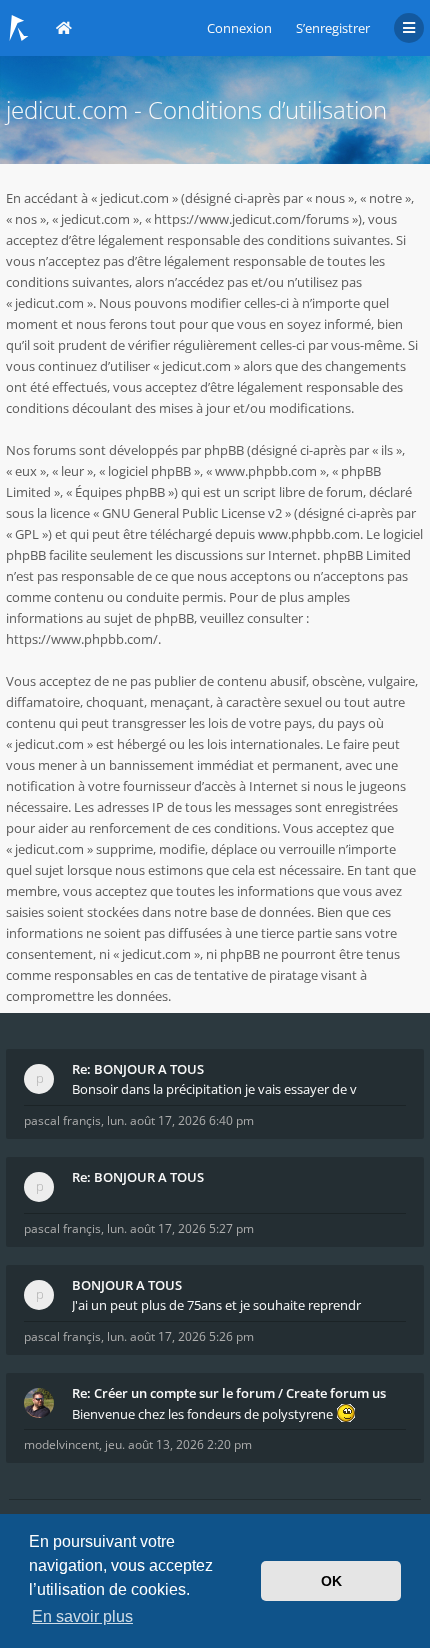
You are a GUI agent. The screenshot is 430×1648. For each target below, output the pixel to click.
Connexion (239, 28)
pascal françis (62, 1120)
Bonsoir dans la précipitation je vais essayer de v (214, 1089)
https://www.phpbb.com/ (82, 639)
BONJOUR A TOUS (127, 1285)
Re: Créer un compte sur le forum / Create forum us (229, 1393)
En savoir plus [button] (82, 1616)
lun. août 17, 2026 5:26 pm (180, 1336)
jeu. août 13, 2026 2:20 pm (178, 1444)
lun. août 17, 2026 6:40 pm (180, 1120)
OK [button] (331, 1581)
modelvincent (61, 1444)
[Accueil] (19, 28)
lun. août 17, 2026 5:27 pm (180, 1228)
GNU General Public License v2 (192, 513)
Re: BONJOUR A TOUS (138, 1069)
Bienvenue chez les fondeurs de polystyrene (204, 1414)
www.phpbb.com (309, 534)
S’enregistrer (333, 28)
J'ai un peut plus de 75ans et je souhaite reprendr (216, 1305)
